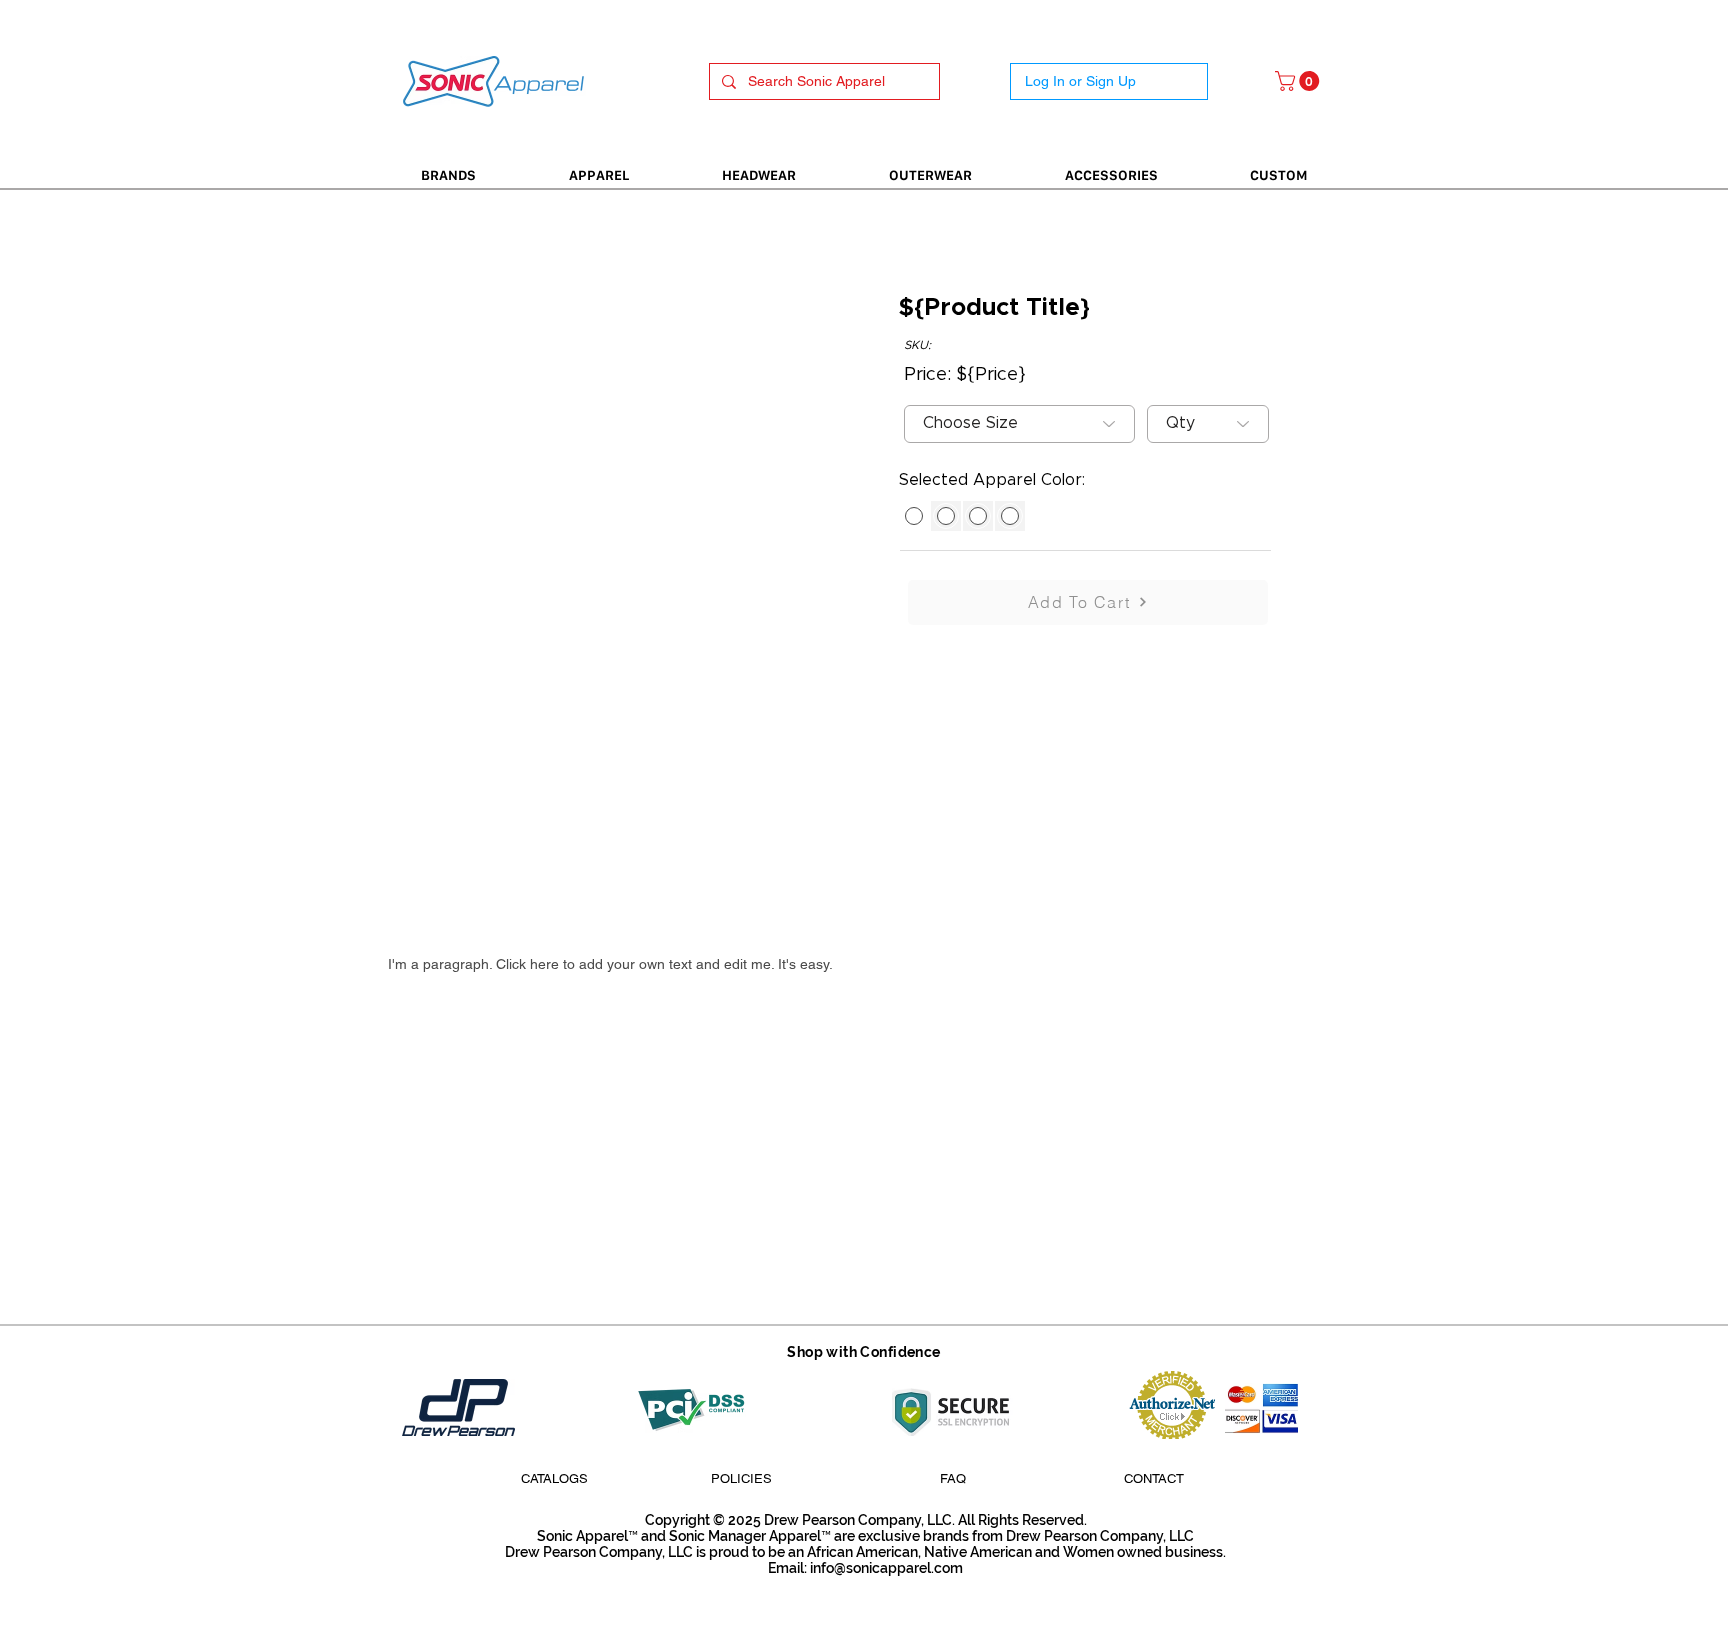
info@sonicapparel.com (886, 1568)
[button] (1299, 81)
